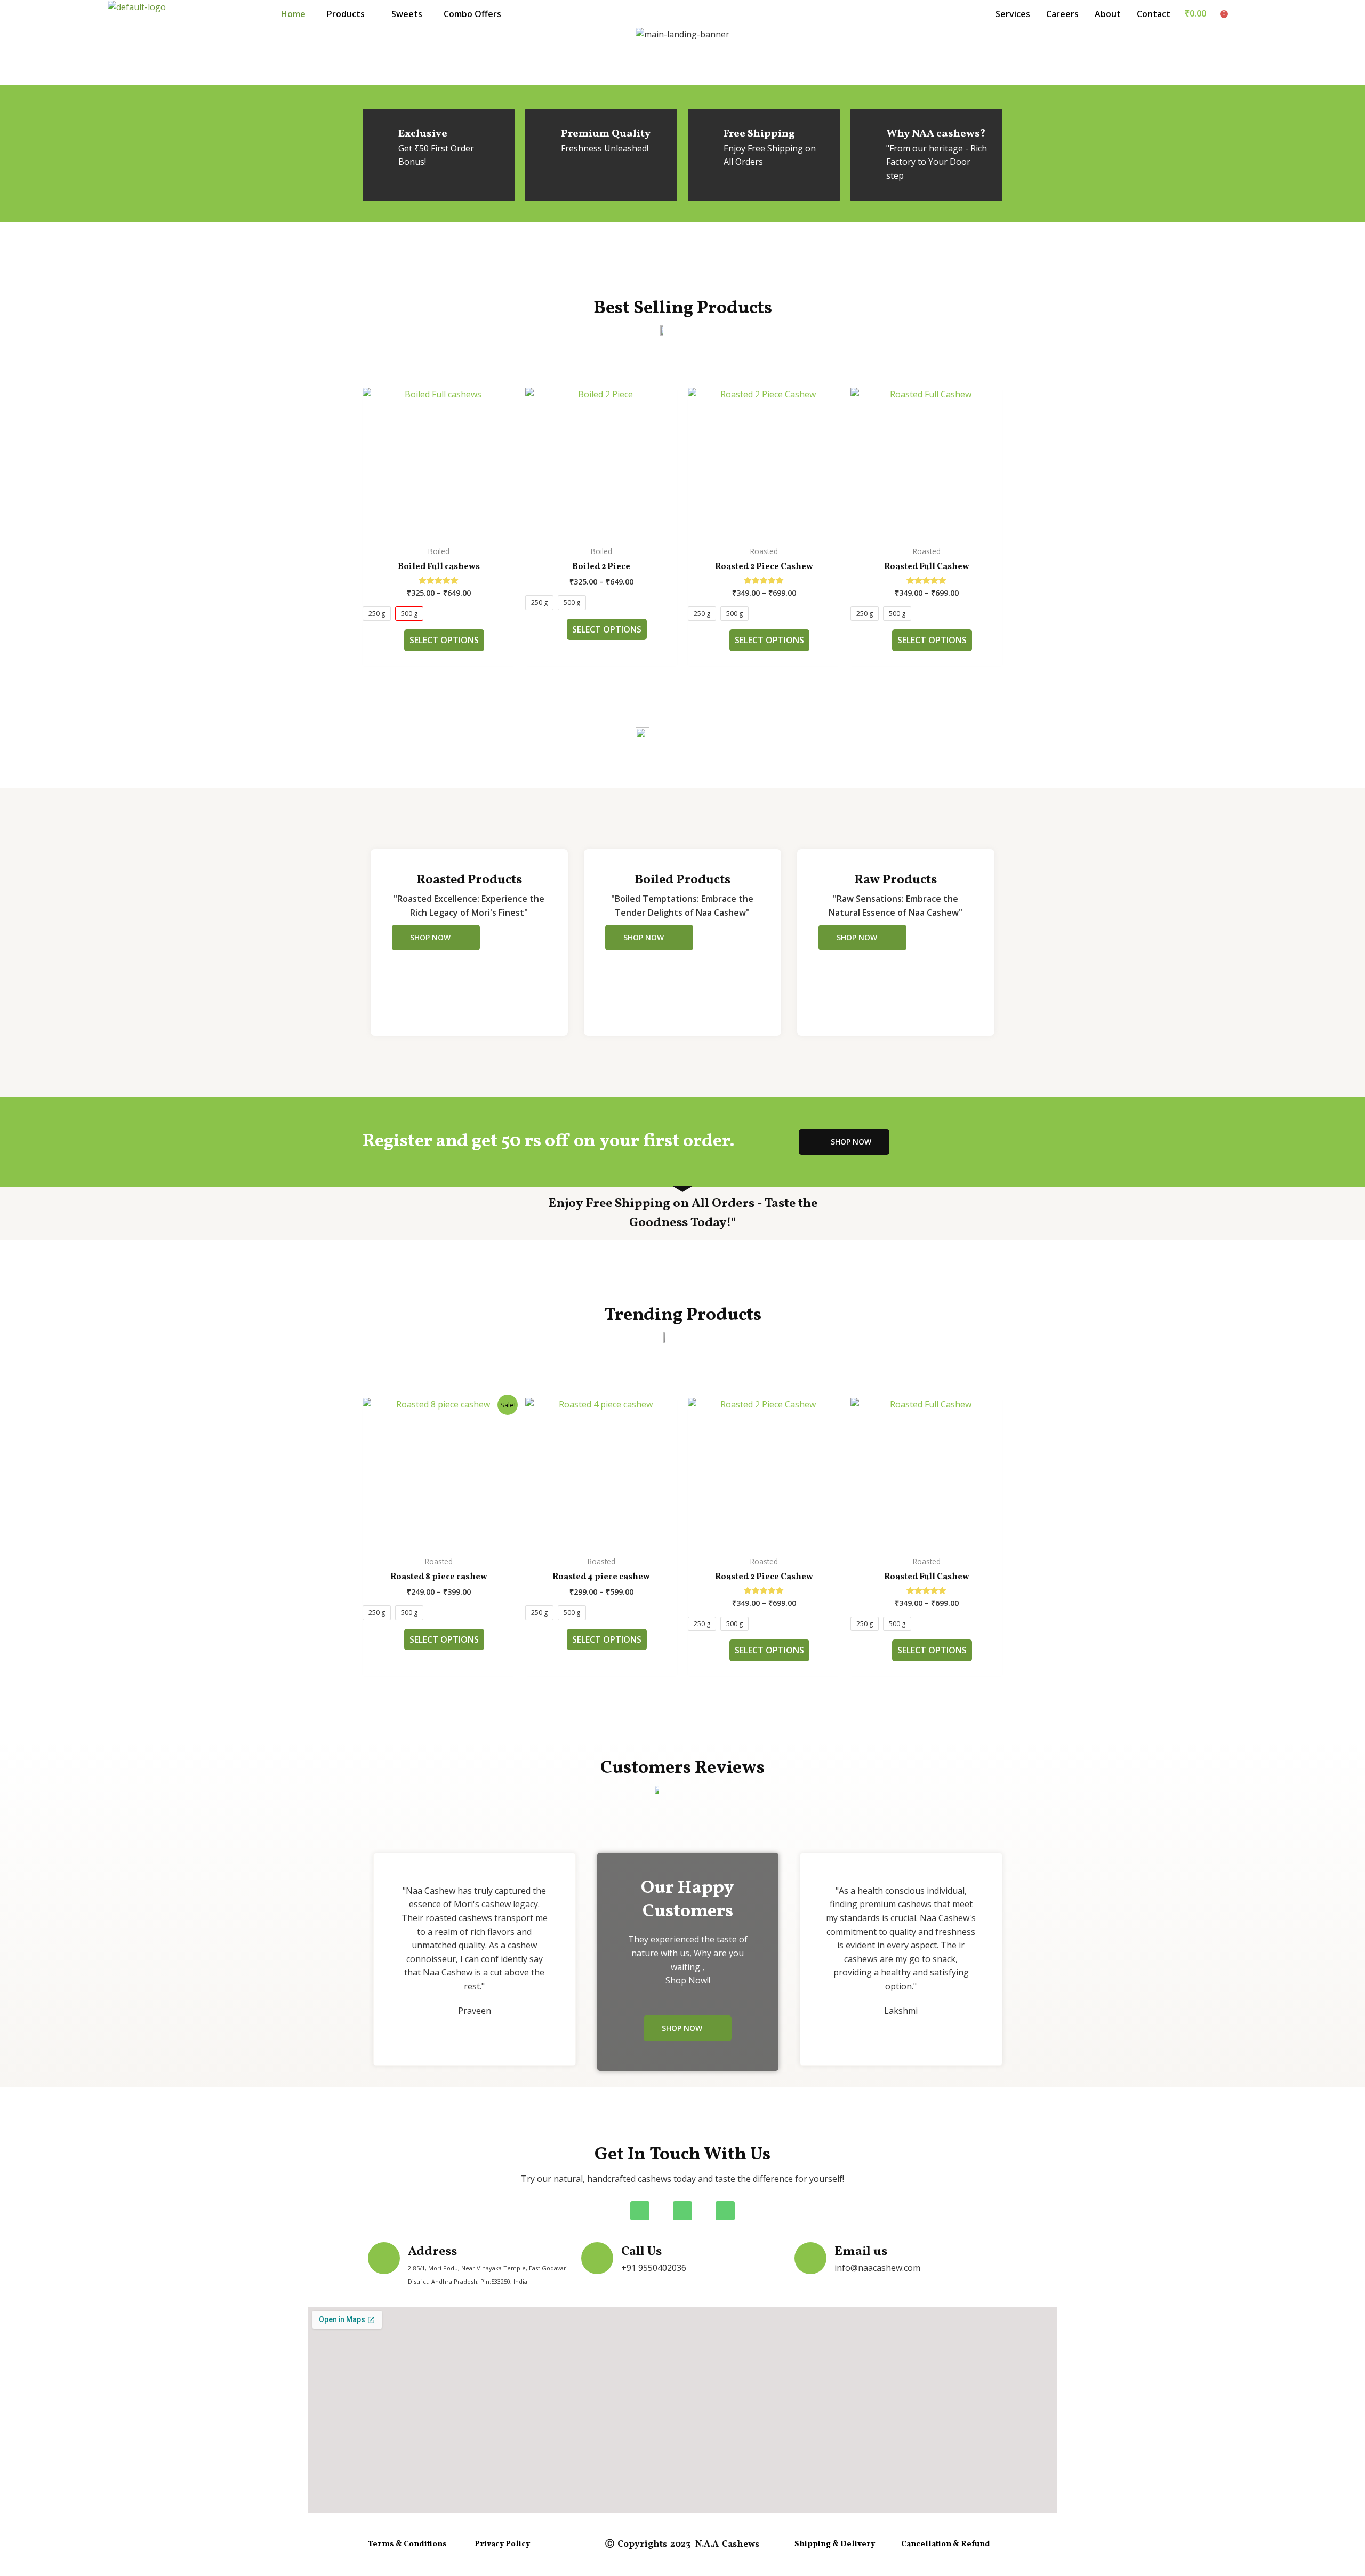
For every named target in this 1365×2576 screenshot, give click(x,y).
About (1108, 14)
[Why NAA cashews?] (870, 134)
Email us (861, 2252)
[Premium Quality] (545, 134)
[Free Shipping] (708, 134)
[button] (348, 14)
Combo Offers (472, 14)
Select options (444, 640)
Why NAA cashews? (936, 134)
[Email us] (810, 2258)
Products (346, 14)
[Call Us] (597, 2258)
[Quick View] (399, 640)
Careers (1062, 14)
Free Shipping (759, 134)
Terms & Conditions (407, 2544)
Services (1013, 14)
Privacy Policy (502, 2544)
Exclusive (423, 134)
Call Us (641, 2252)
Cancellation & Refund (946, 2544)
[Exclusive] (382, 134)
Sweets (407, 14)
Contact (1154, 14)
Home (293, 14)
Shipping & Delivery (835, 2544)
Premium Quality (606, 134)
